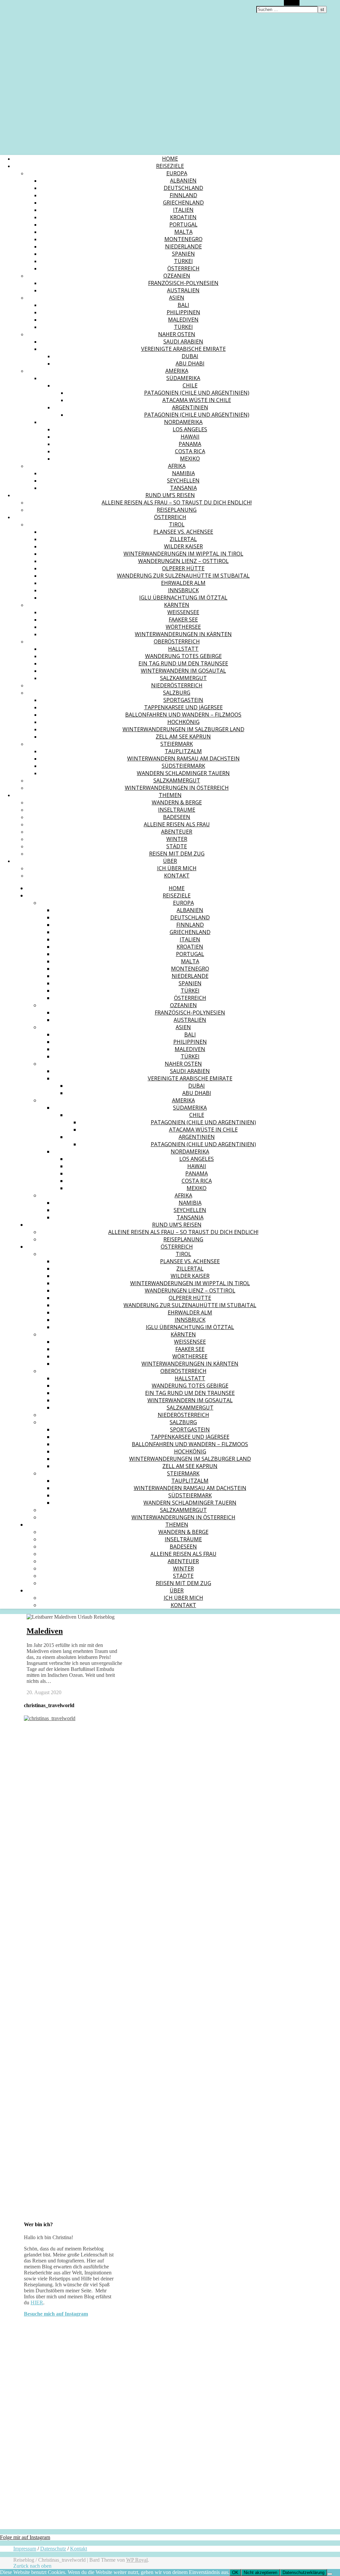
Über (170, 861)
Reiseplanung (177, 510)
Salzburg (177, 693)
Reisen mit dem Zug (177, 854)
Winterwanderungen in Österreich (177, 788)
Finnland (183, 195)
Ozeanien (177, 276)
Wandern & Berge (177, 802)
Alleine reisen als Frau (177, 824)
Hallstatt (183, 649)
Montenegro (183, 239)
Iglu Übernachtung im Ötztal (183, 598)
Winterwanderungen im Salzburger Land (183, 729)
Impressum (25, 2549)
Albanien (183, 181)
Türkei (183, 261)
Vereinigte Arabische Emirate (183, 349)
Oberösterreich (177, 641)
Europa (177, 173)
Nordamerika (183, 422)
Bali (183, 305)
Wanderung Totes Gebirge (183, 656)
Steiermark (177, 744)
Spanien (183, 254)
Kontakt (177, 876)
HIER (37, 2303)
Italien (183, 210)
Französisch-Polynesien (183, 283)
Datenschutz (53, 2549)
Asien (177, 298)
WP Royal (137, 2560)
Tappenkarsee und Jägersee (183, 707)
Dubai (190, 356)
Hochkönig (183, 722)
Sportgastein (183, 700)
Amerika (177, 371)
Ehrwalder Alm (183, 583)
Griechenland (183, 203)
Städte (177, 846)
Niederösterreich (177, 685)
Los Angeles (190, 429)
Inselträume (177, 810)
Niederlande (183, 246)
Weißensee (183, 612)
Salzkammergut (183, 678)
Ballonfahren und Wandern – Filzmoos (183, 715)
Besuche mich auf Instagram (56, 2314)
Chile (190, 385)
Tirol (177, 524)
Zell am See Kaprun (183, 737)
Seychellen (183, 480)
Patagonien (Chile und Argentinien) (197, 393)
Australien (183, 290)
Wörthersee (183, 627)
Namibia (183, 473)
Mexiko (190, 459)
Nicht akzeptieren (260, 2573)
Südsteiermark (183, 766)
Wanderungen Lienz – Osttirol (183, 561)
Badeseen (177, 817)
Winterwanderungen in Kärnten (183, 634)
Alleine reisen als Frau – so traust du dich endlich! (177, 502)
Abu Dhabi (190, 363)
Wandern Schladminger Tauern (183, 773)
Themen (170, 795)
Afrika (177, 466)
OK (235, 2573)
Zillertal (183, 539)
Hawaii (190, 437)
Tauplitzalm (183, 751)
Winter (177, 839)
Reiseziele (170, 166)
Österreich (183, 268)
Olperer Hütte (183, 568)
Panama (190, 444)
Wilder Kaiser (183, 546)
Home (170, 159)
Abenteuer (177, 832)
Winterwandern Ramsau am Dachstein (183, 758)
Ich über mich (177, 868)
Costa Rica (190, 451)
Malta (183, 232)
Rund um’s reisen (170, 495)
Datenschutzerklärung (303, 2573)
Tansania (183, 488)
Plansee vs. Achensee (183, 532)
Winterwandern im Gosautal (183, 671)
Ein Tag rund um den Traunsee (183, 663)
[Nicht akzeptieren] (330, 2574)
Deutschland (183, 188)
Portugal (183, 224)
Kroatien (183, 217)
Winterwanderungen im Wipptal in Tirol (183, 554)
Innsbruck (183, 590)
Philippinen (183, 312)
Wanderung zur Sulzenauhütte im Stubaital (183, 576)
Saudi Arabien (183, 341)
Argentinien (190, 407)
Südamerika (183, 378)
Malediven (183, 320)
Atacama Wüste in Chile (197, 400)
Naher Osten (177, 334)
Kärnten (177, 605)
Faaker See (183, 619)
